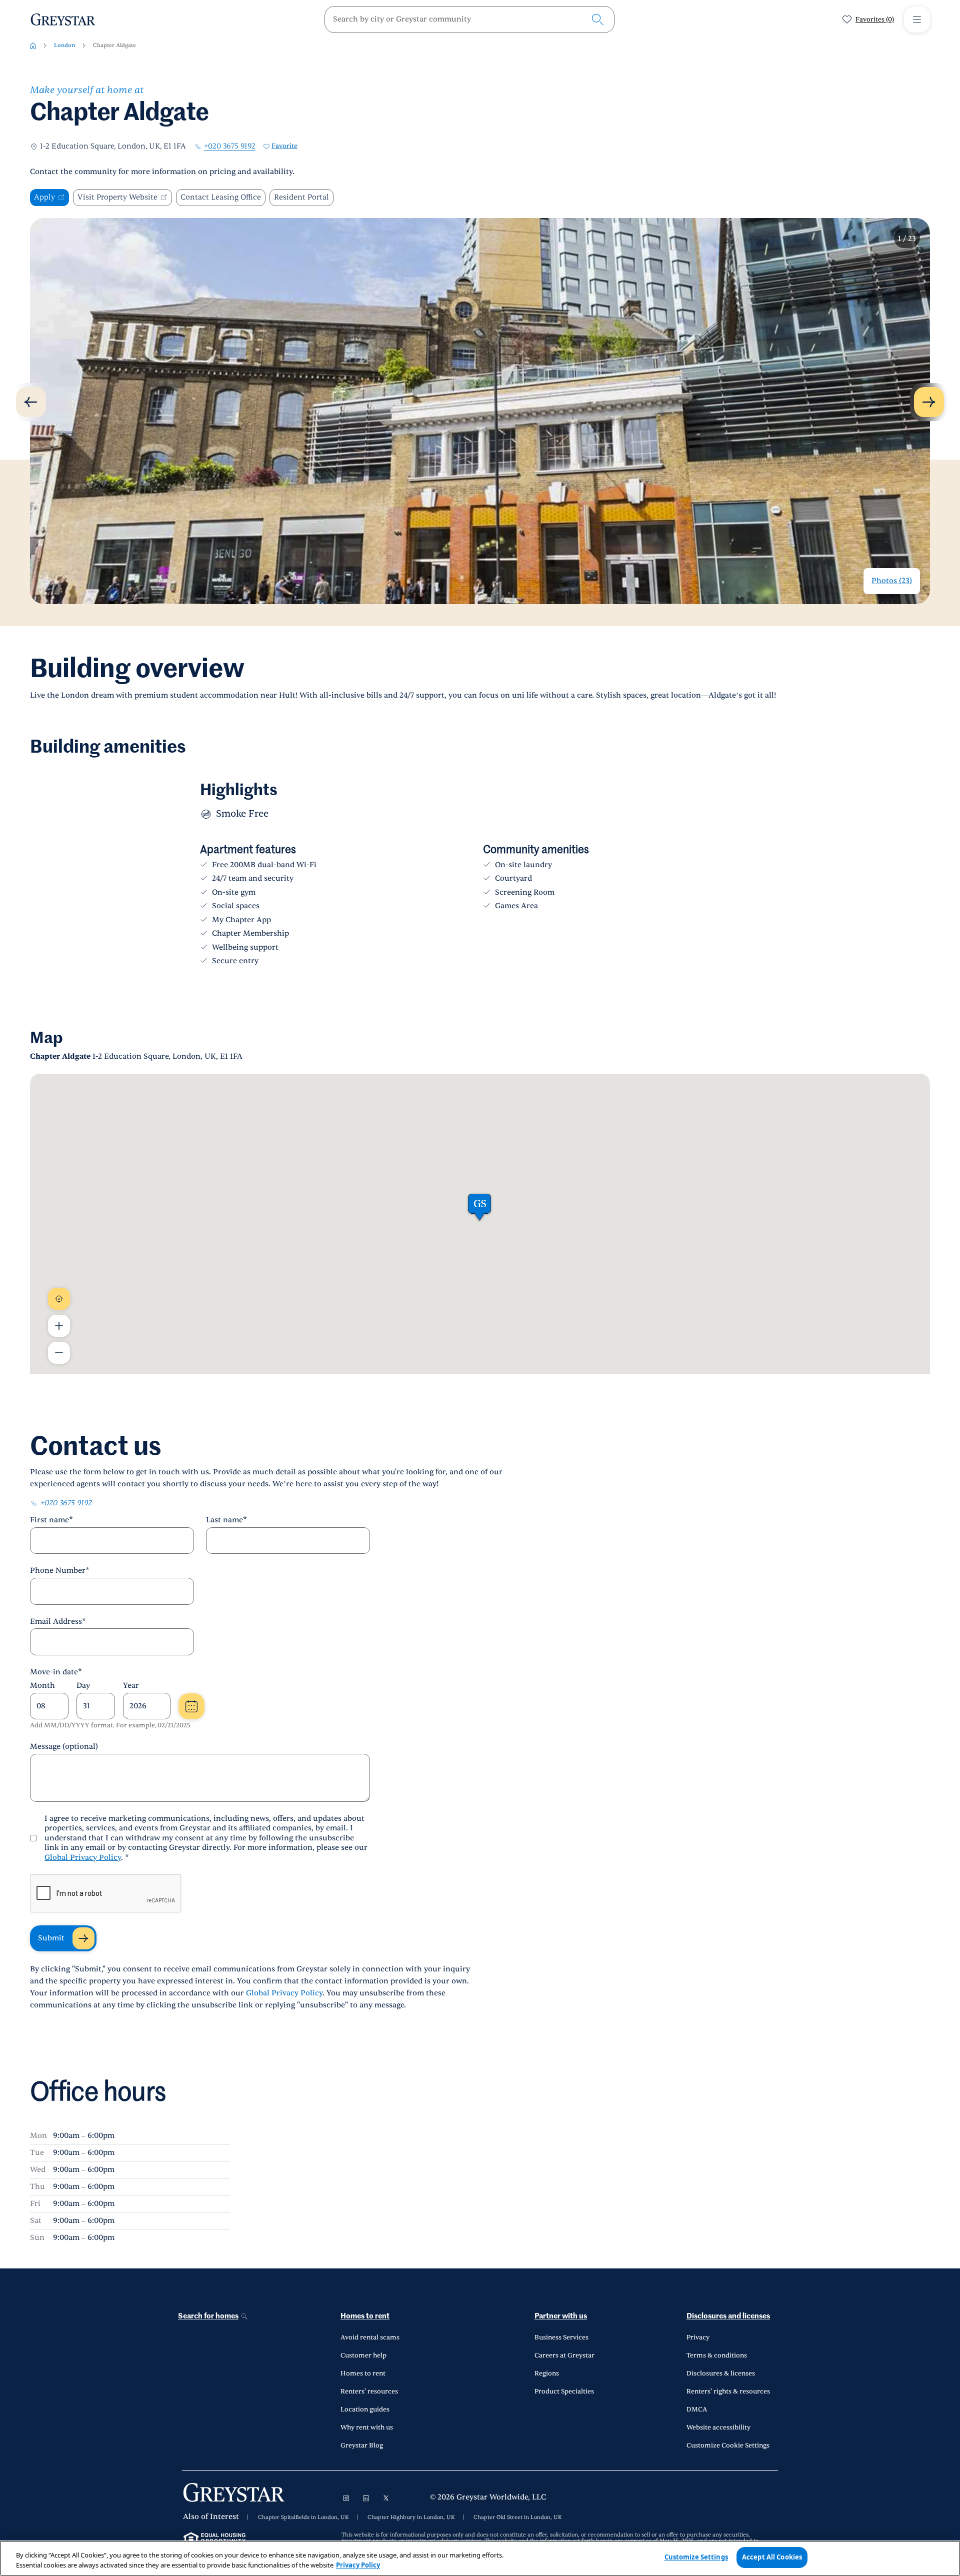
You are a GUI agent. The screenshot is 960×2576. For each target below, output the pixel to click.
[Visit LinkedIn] (366, 2498)
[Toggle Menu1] (917, 20)
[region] (480, 2558)
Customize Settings (696, 2557)
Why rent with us (367, 2427)
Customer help (363, 2355)
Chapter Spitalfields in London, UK (303, 2517)
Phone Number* (60, 1571)
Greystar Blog (362, 2445)
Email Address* (58, 1622)
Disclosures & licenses (721, 2373)
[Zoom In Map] (59, 1326)
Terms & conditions (717, 2355)
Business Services (561, 2337)
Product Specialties (564, 2391)
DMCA (697, 2409)
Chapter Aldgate (114, 45)
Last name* (226, 1520)
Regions (547, 2373)
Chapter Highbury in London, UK (411, 2517)
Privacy (698, 2337)
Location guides (365, 2409)
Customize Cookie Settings (728, 2445)
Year (131, 1686)
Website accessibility (718, 2427)
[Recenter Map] (59, 1299)
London (64, 45)
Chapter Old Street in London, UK (517, 2517)
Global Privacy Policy (83, 1858)
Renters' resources (369, 2391)
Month (42, 1686)
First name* (51, 1520)
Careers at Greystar (564, 2355)
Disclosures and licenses (728, 2316)
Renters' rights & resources (728, 2391)
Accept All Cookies (772, 2557)
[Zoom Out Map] (59, 1353)
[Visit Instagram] (346, 2498)
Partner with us (561, 2316)
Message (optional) (64, 1747)
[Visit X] (386, 2498)
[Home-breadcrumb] (33, 46)
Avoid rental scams (370, 2337)
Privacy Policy (358, 2565)
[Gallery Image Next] (929, 402)
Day (83, 1686)
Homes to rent (365, 2316)
